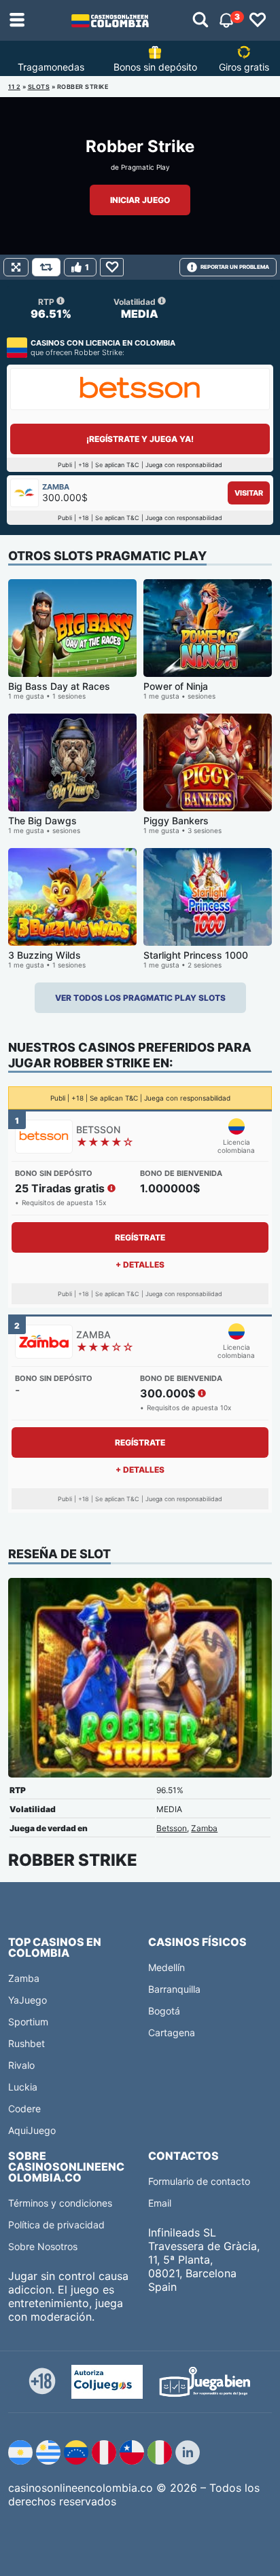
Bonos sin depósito (155, 67)
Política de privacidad (56, 2225)
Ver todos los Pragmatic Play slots (140, 998)
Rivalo (21, 2065)
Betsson (172, 1828)
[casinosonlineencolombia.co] (110, 20)
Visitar (249, 493)
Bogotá (164, 2011)
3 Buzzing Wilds (45, 955)
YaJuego (28, 2000)
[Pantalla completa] (16, 267)
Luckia (23, 2087)
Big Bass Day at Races (59, 686)
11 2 (14, 87)
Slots (39, 87)
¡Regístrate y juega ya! (140, 439)
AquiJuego (32, 2130)
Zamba (204, 1828)
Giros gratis (244, 67)
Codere (24, 2109)
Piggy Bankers (176, 821)
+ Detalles (140, 1265)
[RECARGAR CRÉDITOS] (46, 267)
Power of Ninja (176, 686)
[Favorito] (112, 267)
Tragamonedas (51, 67)
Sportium (28, 2022)
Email (160, 2203)
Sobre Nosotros (43, 2246)
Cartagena (172, 2032)
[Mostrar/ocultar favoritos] (258, 20)
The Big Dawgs (42, 821)
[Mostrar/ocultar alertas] (200, 20)
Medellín (167, 1967)
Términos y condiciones (60, 2203)
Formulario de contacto (199, 2181)
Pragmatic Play (145, 167)
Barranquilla (174, 1989)
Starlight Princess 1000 (196, 955)
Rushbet (27, 2043)
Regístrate (140, 1237)
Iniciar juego (140, 200)
